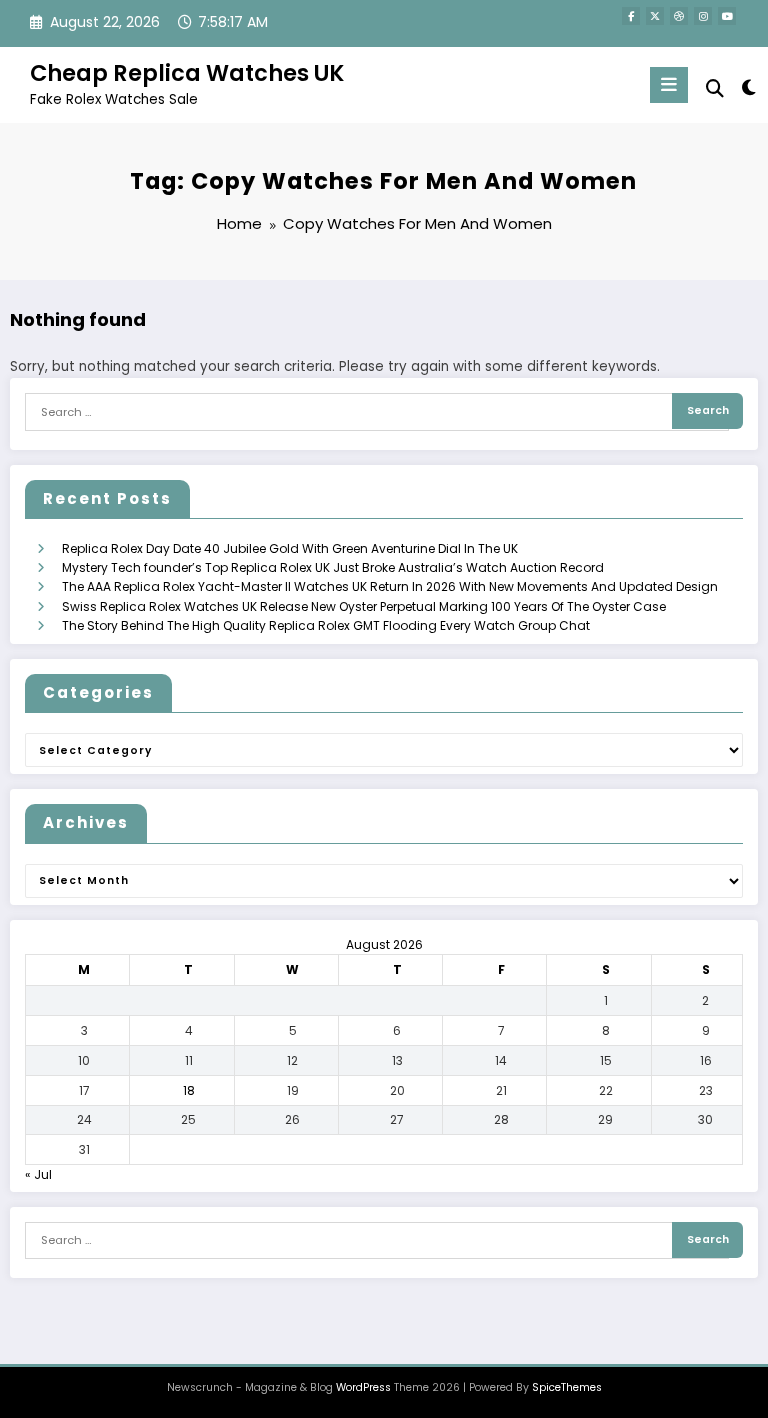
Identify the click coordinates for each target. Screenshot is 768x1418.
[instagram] (703, 16)
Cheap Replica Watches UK (187, 73)
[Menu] (669, 85)
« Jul (38, 1174)
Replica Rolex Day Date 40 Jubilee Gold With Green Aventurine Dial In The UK (290, 548)
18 (189, 1090)
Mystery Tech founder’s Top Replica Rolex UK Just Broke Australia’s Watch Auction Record (333, 567)
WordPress (363, 1387)
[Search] (715, 88)
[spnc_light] (747, 87)
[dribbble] (679, 16)
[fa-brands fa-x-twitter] (655, 16)
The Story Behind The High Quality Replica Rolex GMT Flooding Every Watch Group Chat (326, 625)
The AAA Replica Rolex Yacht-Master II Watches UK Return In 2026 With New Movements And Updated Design (390, 586)
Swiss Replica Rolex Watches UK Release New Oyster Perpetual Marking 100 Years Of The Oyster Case (364, 606)
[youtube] (727, 16)
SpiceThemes (567, 1387)
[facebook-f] (631, 16)
